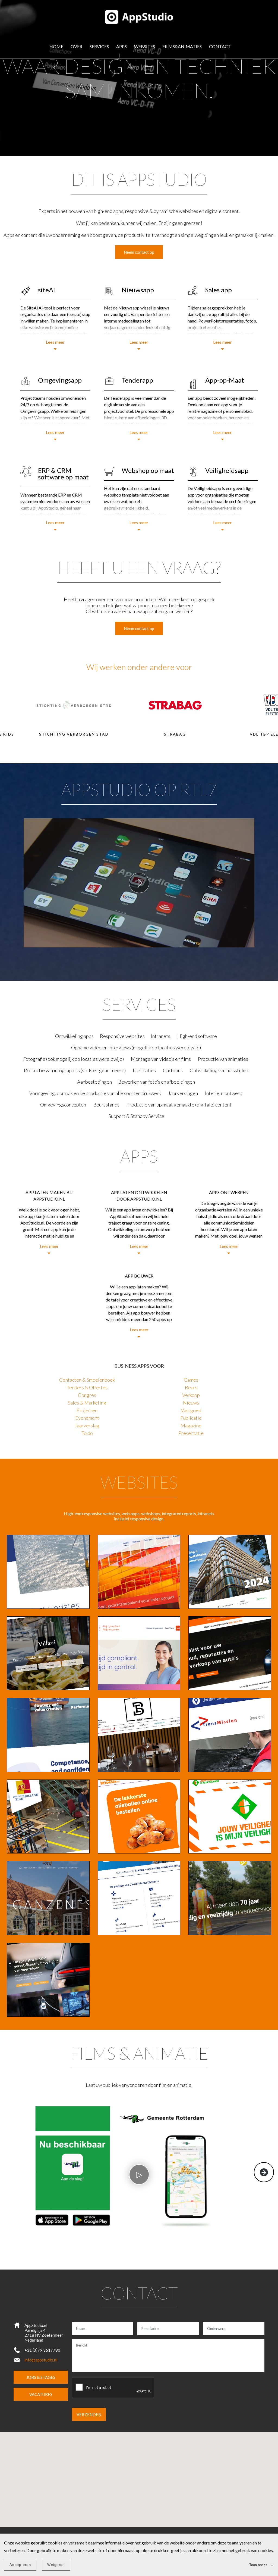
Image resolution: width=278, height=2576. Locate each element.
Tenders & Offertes (87, 1387)
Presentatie (191, 1433)
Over (76, 46)
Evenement (87, 1418)
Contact (220, 46)
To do (87, 1433)
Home (56, 46)
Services (99, 46)
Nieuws (191, 1403)
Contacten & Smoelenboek (87, 1380)
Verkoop (191, 1395)
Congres (87, 1395)
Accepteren (20, 2565)
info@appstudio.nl (41, 2360)
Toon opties (258, 2565)
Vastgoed (191, 1410)
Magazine (191, 1425)
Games (191, 1380)
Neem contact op (139, 252)
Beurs (191, 1387)
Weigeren (56, 2565)
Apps (121, 46)
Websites (145, 46)
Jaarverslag (87, 1425)
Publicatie (191, 1418)
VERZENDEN (89, 2414)
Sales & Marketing (87, 1403)
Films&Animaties (182, 46)
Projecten (87, 1410)
